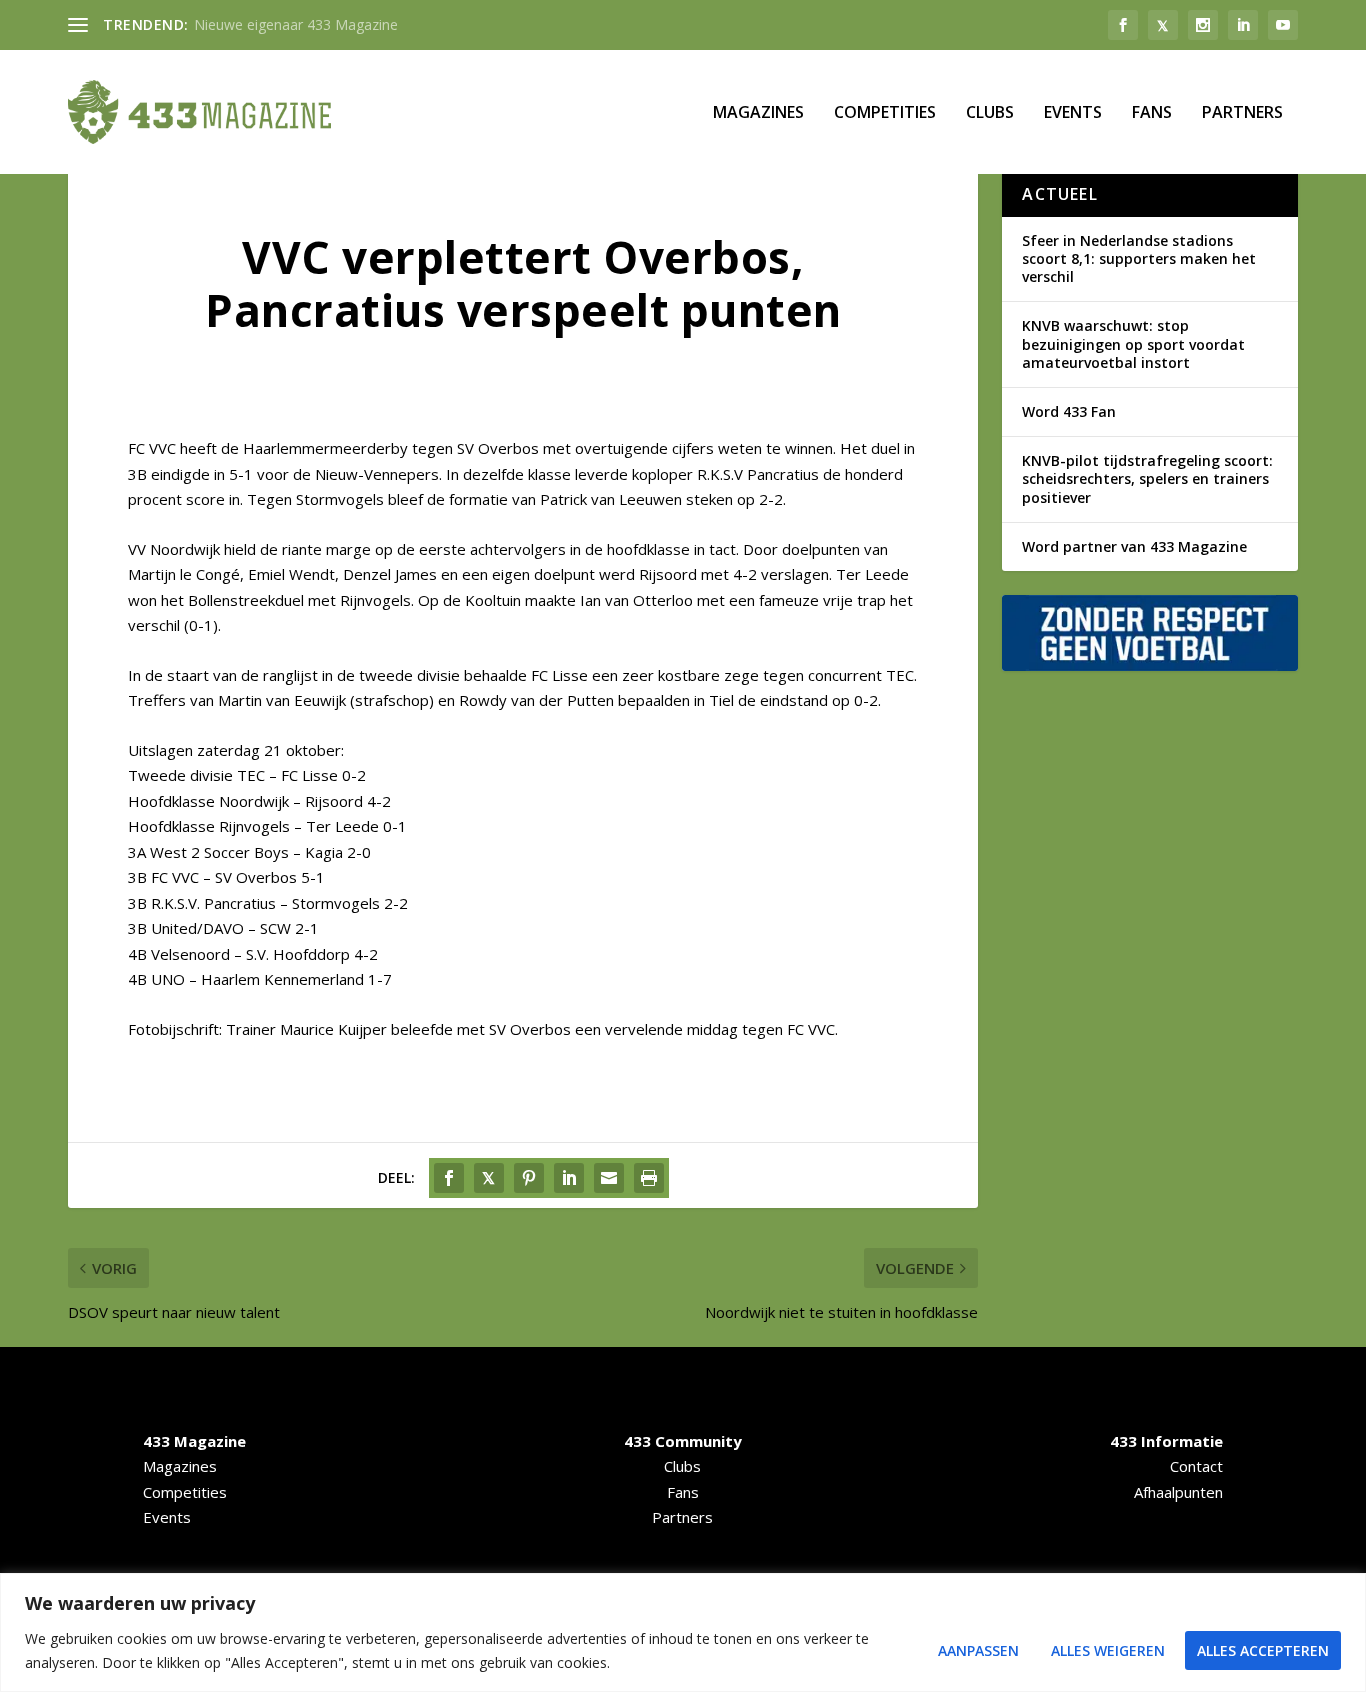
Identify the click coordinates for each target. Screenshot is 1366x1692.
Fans (1152, 113)
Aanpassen (978, 1650)
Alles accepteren (1263, 1650)
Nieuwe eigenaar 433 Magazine (296, 24)
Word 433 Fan (1069, 411)
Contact (1196, 1466)
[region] (683, 1632)
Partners (1242, 113)
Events (1073, 113)
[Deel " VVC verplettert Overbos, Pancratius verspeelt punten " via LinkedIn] (569, 1178)
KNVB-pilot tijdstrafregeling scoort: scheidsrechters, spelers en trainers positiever (1147, 478)
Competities (885, 113)
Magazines (758, 113)
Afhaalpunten (1178, 1492)
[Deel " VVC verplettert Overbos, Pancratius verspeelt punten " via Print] (649, 1178)
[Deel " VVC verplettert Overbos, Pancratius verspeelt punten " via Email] (609, 1178)
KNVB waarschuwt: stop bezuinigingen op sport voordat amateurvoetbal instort (1133, 343)
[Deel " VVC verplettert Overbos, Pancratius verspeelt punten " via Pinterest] (529, 1178)
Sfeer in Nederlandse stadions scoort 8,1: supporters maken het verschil (1139, 258)
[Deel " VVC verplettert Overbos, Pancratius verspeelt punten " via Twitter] (489, 1178)
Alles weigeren (1108, 1650)
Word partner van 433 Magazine (1134, 546)
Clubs (990, 113)
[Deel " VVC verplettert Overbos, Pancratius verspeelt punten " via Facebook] (449, 1178)
